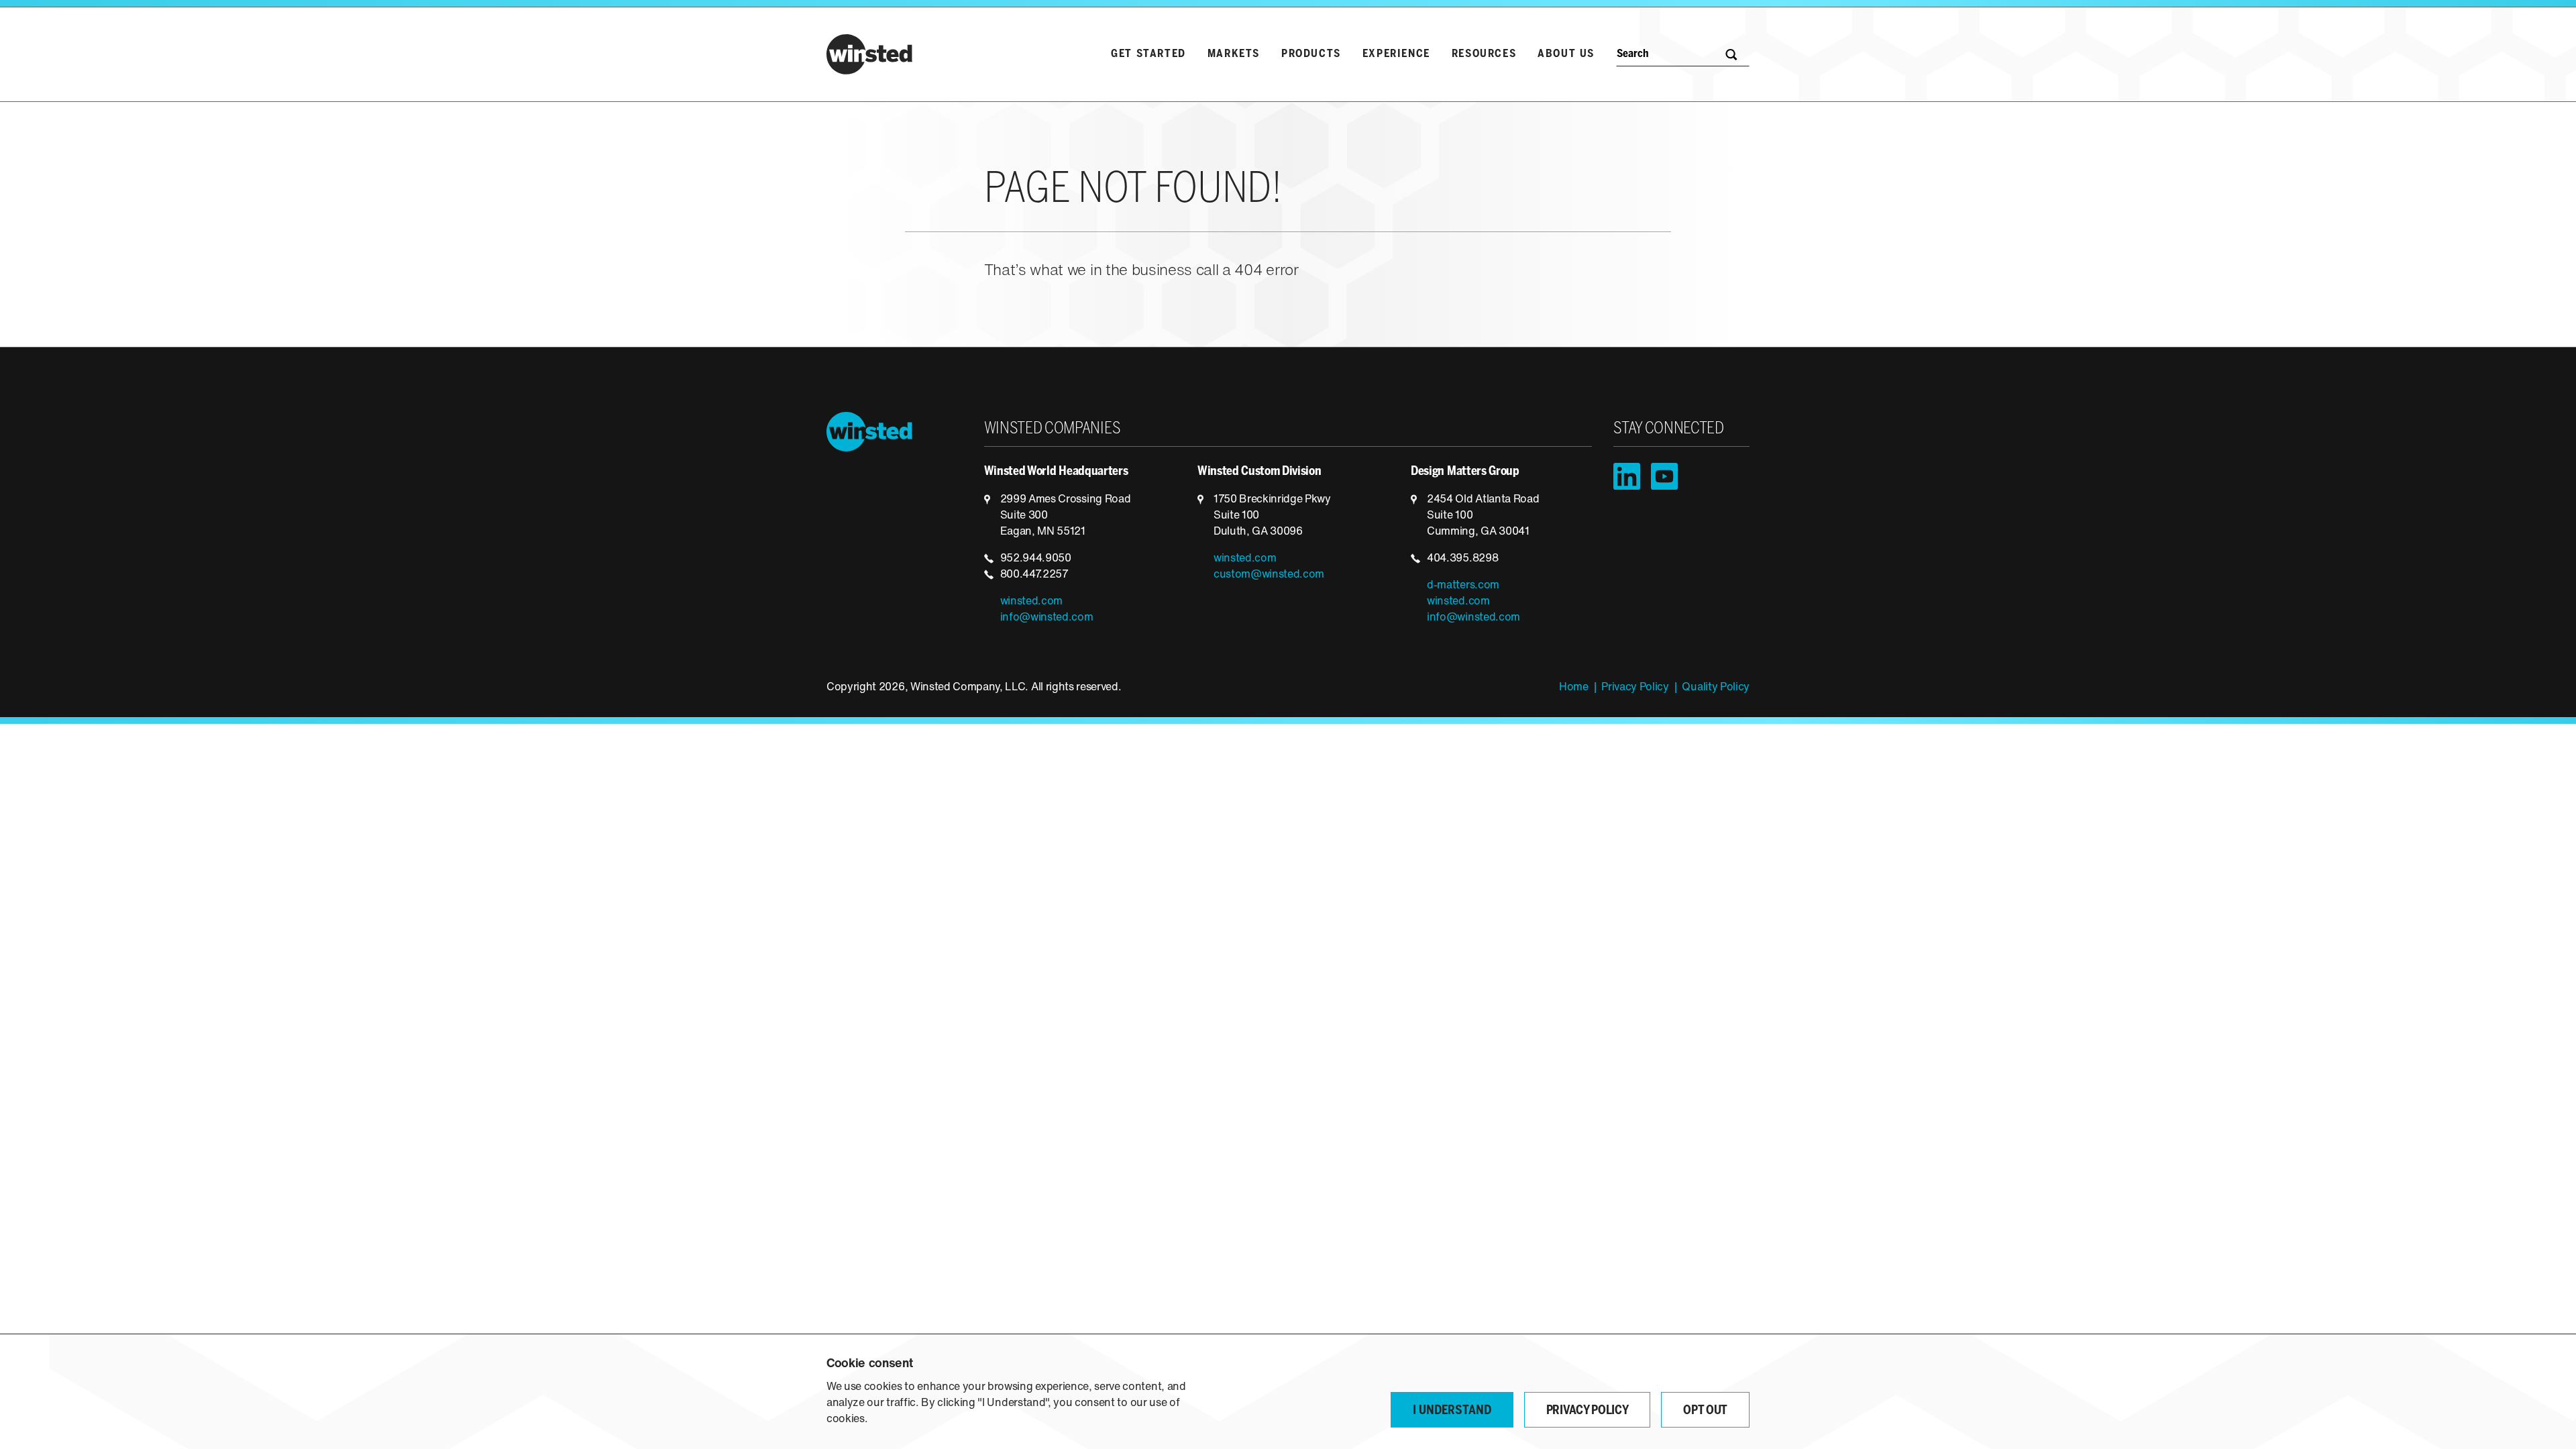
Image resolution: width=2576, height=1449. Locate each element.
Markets (1234, 54)
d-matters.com (1463, 586)
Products (1311, 54)
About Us (1566, 54)
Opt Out (1705, 1411)
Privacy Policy (1635, 688)
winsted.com (1031, 602)
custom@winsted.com (1269, 575)
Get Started (1148, 54)
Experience (1396, 54)
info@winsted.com (1047, 618)
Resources (1484, 54)
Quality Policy (1716, 688)
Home (1574, 688)
